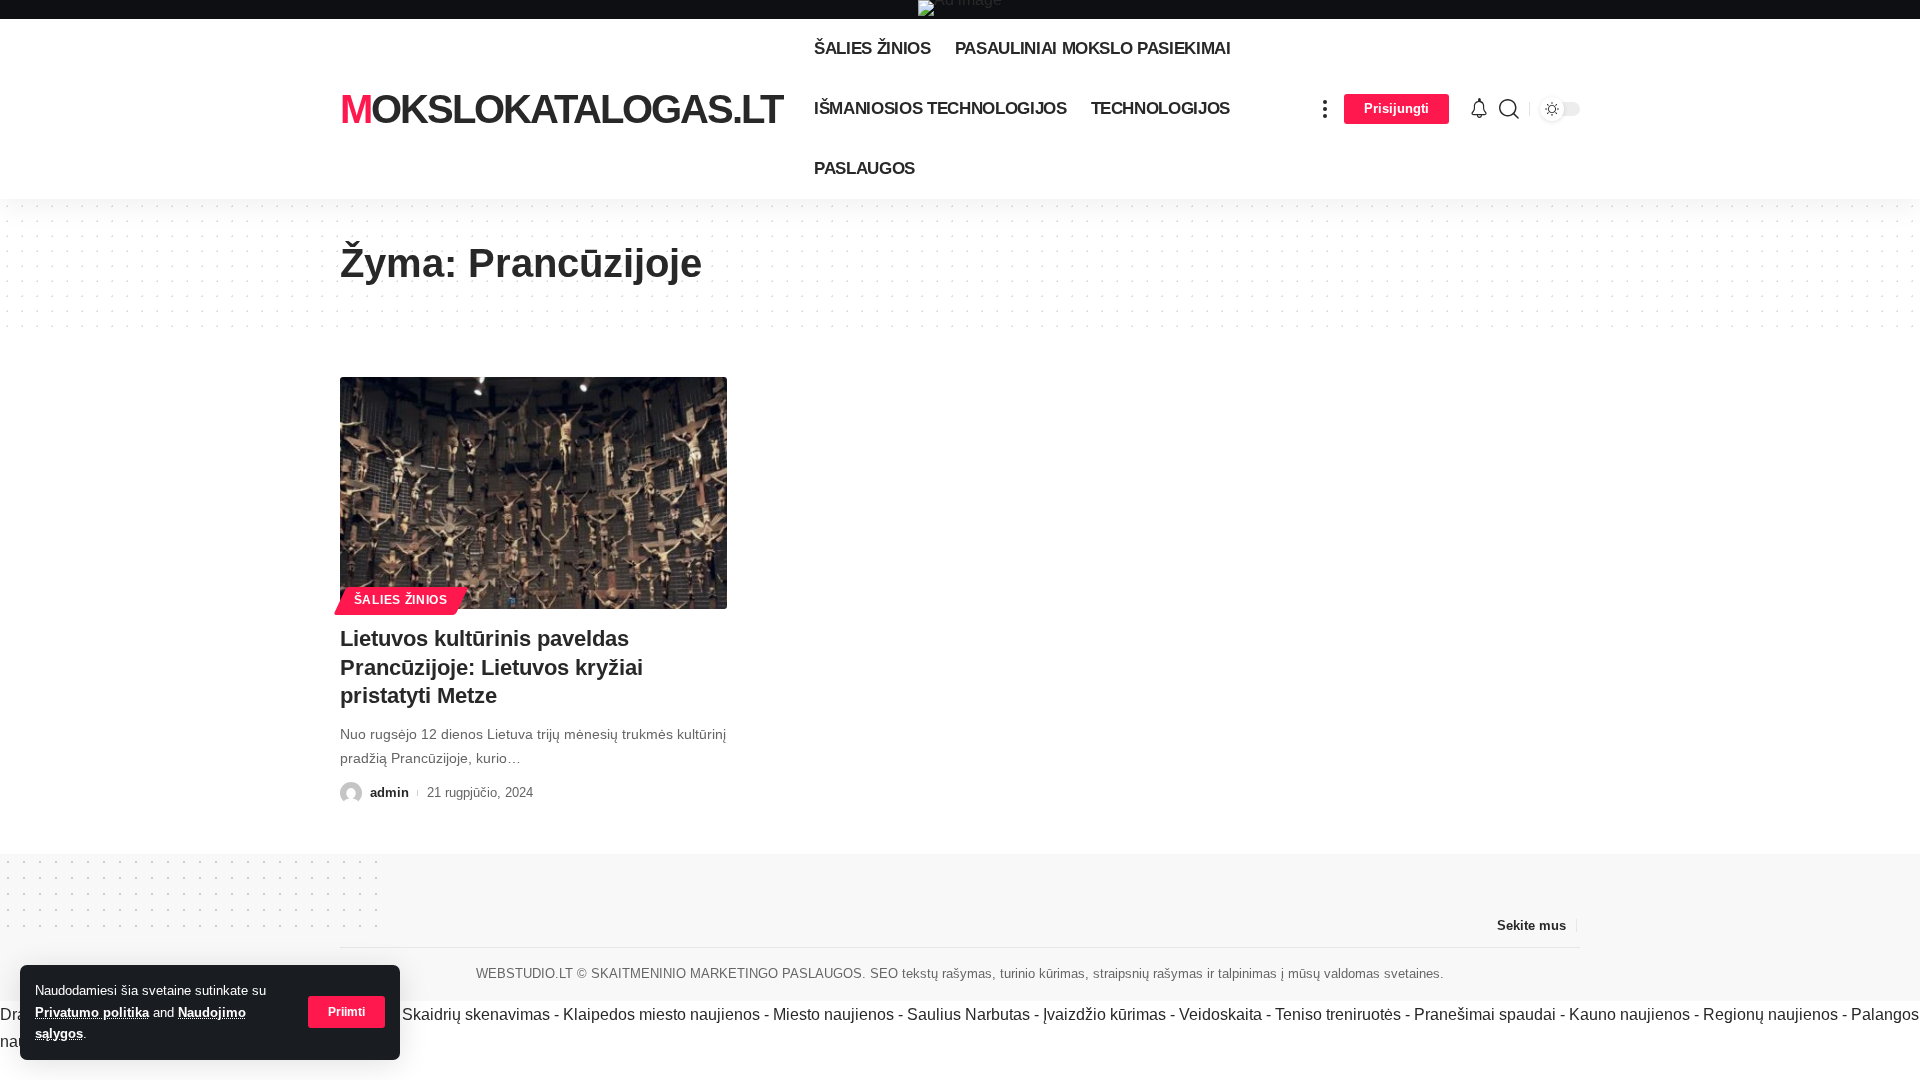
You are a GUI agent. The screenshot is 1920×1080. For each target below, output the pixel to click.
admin (389, 792)
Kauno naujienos (1629, 1014)
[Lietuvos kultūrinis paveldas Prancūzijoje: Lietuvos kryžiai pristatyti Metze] (533, 493)
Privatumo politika (92, 1012)
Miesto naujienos (833, 1014)
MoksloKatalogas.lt (561, 109)
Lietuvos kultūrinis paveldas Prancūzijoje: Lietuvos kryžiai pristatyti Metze (491, 667)
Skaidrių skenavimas (476, 1014)
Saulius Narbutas (968, 1014)
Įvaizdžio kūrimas (1104, 1014)
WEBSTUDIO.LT (524, 973)
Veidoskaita (1220, 1014)
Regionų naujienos (1770, 1014)
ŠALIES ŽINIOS (401, 600)
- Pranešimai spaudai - (1487, 1014)
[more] (1325, 109)
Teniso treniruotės (1338, 1014)
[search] (1509, 109)
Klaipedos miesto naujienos (661, 1014)
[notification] (1479, 109)
